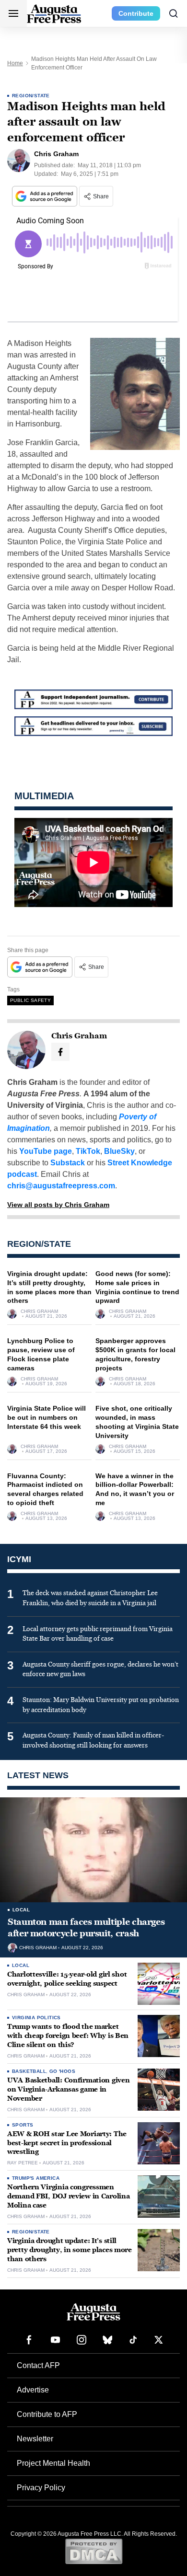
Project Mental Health (53, 2463)
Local (21, 1910)
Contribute (136, 13)
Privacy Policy (41, 2488)
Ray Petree (23, 2163)
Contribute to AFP (47, 2414)
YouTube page (46, 1151)
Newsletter (35, 2439)
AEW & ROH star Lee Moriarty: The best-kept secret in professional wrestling (67, 2143)
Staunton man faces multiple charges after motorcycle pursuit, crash (86, 1928)
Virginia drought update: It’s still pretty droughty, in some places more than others (70, 2250)
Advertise (33, 2390)
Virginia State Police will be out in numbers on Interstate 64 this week (47, 1417)
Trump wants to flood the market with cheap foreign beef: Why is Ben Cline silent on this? (68, 2036)
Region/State (31, 96)
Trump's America (36, 2178)
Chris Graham (39, 1311)
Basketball (29, 2071)
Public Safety (30, 1000)
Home (15, 63)
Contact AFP (38, 2365)
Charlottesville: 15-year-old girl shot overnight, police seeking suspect (67, 1979)
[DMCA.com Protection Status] (94, 2551)
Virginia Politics (36, 2018)
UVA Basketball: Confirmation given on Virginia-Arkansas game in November (68, 2089)
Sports (23, 2125)
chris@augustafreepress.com (61, 1186)
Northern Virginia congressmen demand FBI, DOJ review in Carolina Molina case (68, 2196)
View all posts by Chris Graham (58, 1205)
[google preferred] (46, 196)
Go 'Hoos (62, 2071)
